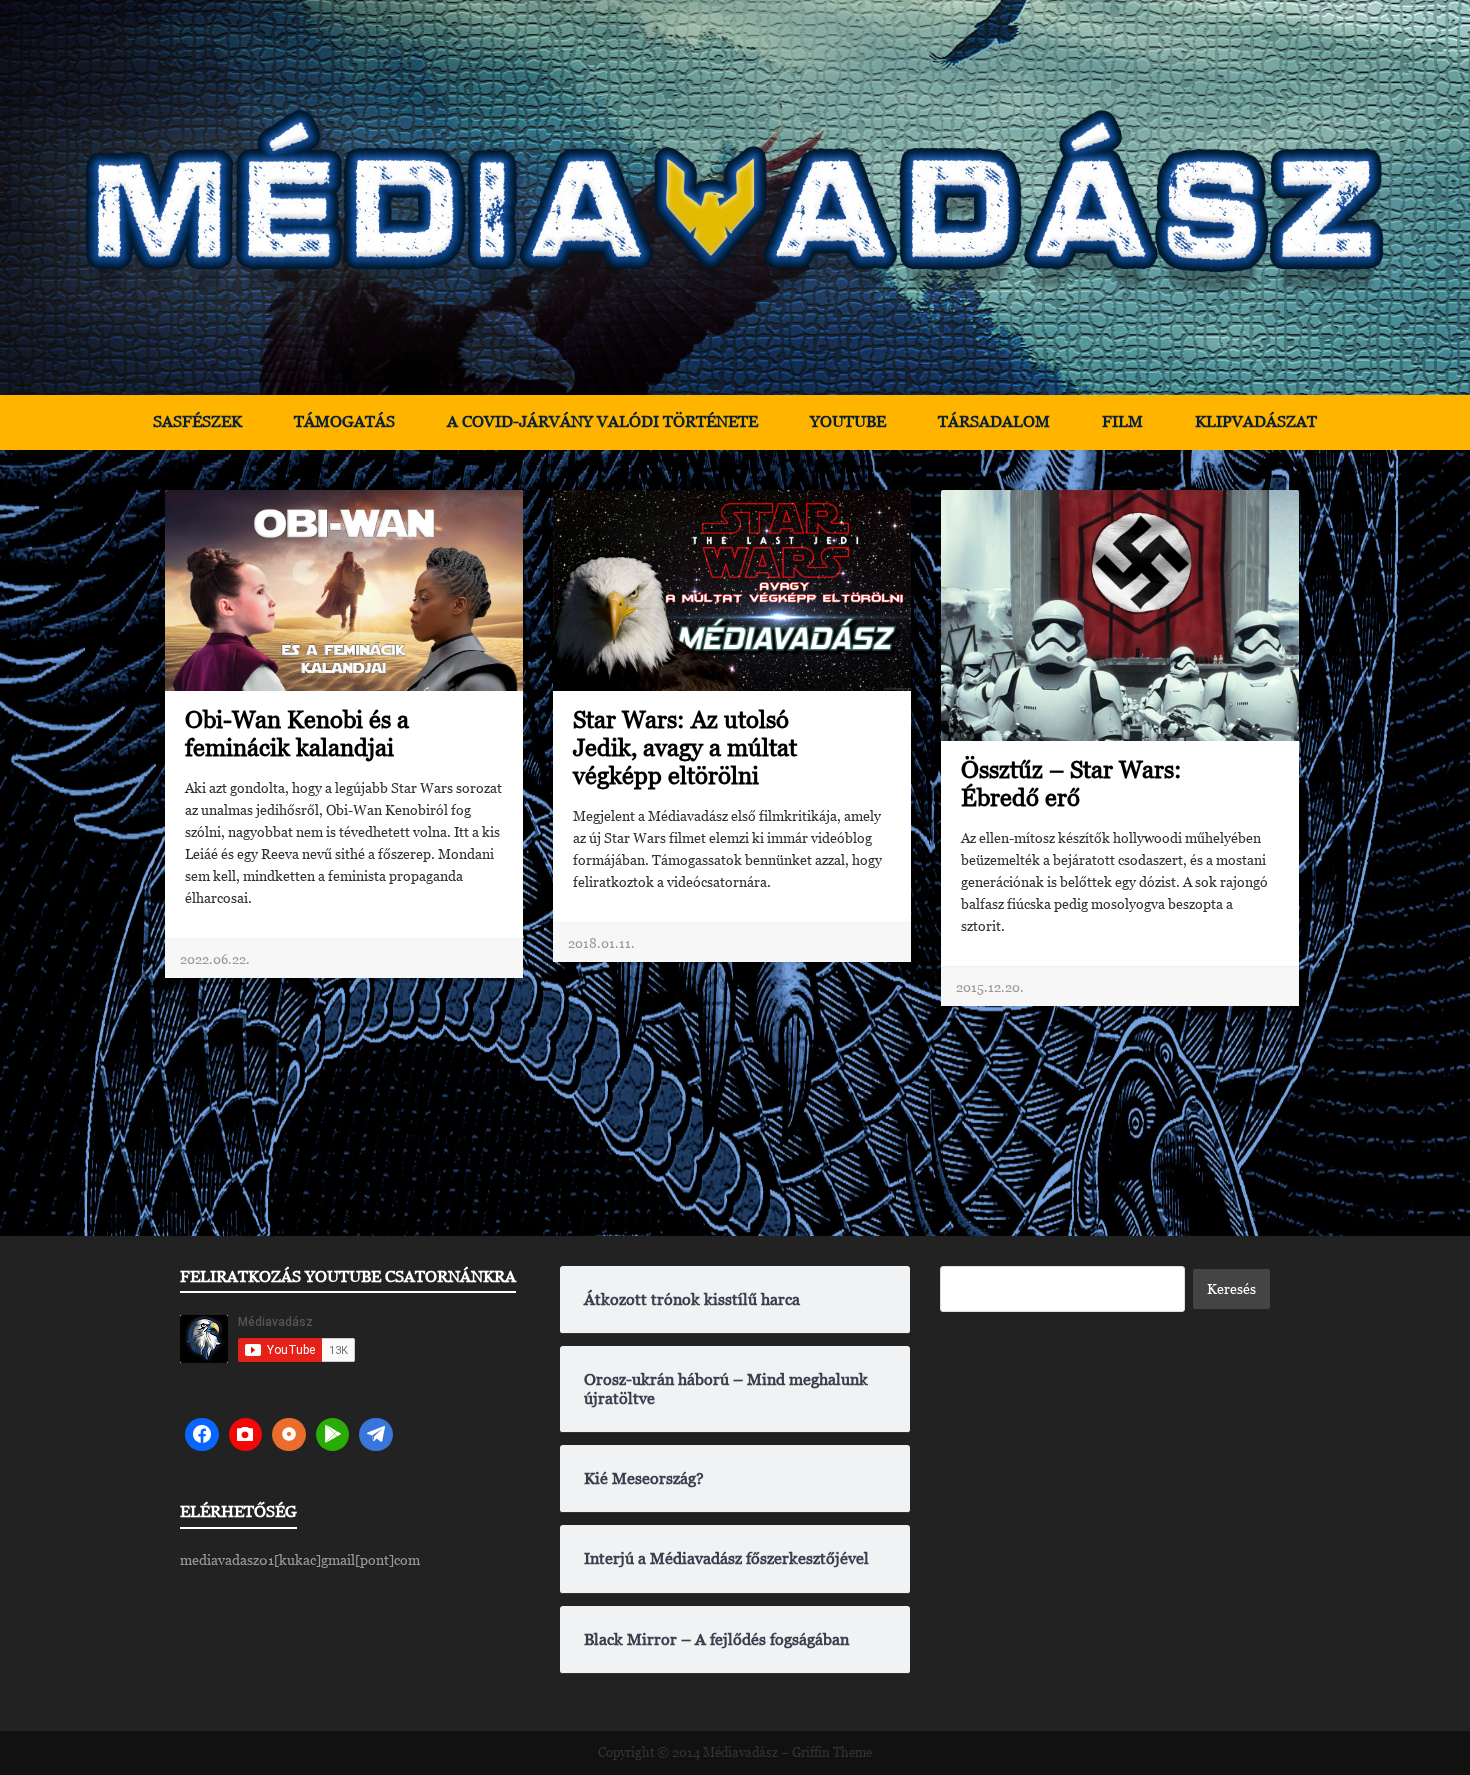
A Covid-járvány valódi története (602, 421)
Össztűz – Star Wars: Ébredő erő (1071, 783)
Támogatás (344, 421)
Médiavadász (740, 1752)
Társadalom (994, 421)
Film (1122, 421)
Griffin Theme (832, 1752)
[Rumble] (333, 1435)
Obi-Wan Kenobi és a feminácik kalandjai (297, 733)
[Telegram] (376, 1435)
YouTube (848, 421)
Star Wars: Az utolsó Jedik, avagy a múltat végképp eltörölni (685, 747)
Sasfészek (197, 421)
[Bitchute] (246, 1435)
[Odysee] (289, 1435)
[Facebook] (202, 1435)
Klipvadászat (1256, 421)
